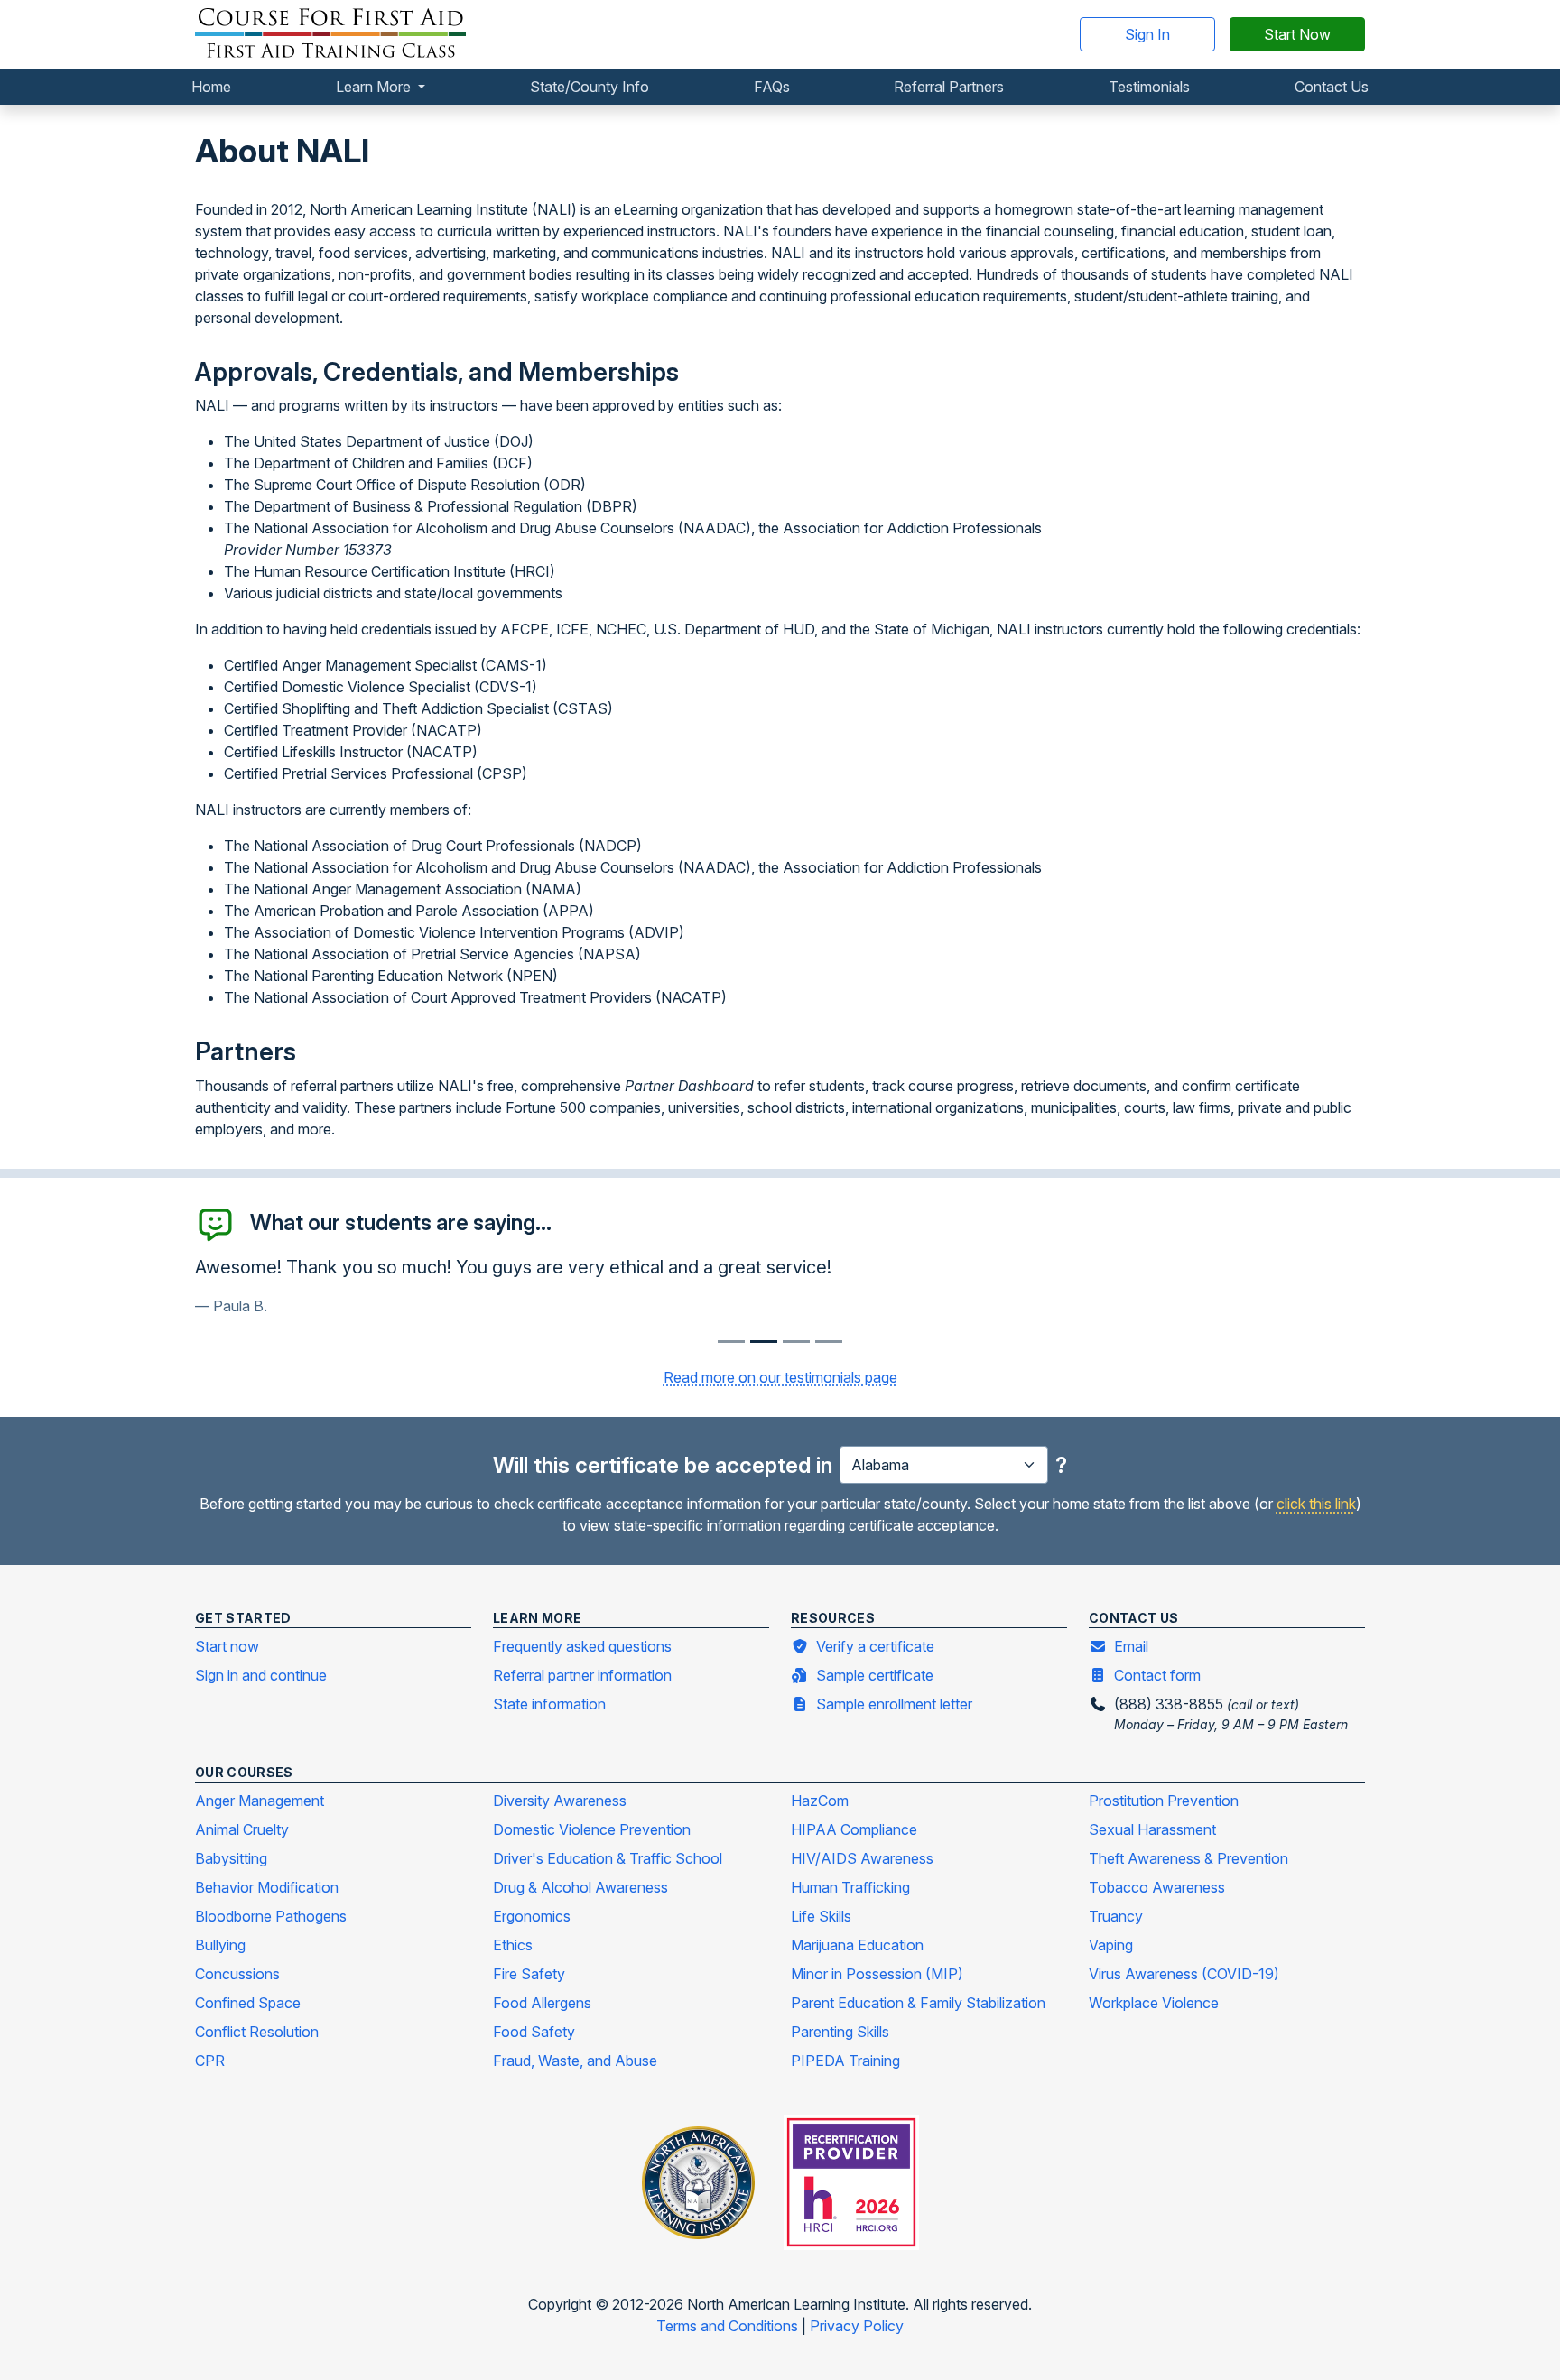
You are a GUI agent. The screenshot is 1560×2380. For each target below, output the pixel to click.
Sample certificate (875, 1675)
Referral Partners (949, 87)
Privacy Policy (857, 2326)
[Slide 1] (764, 1342)
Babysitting (231, 1858)
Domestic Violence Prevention (592, 1829)
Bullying (220, 1945)
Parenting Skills (840, 2032)
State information (549, 1704)
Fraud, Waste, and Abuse (575, 2061)
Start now (227, 1646)
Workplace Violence (1154, 2003)
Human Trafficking (850, 1887)
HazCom (820, 1801)
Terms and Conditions (729, 2326)
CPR (210, 2061)
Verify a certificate (875, 1646)
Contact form (1157, 1675)
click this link (1316, 1504)
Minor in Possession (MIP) (877, 1974)
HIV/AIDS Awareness (862, 1858)
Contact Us (1332, 87)
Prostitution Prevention (1164, 1801)
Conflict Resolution (257, 2032)
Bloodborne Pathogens (271, 1916)
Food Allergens (542, 2003)
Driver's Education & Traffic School (608, 1858)
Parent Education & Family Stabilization (918, 2003)
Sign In (1147, 34)
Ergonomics (532, 1916)
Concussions (237, 1974)
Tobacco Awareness (1157, 1887)
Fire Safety (529, 1974)
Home (211, 87)
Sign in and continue (261, 1675)
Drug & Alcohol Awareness (580, 1887)
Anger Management (260, 1801)
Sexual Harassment (1152, 1829)
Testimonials (1149, 87)
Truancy (1116, 1916)
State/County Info (590, 87)
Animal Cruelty (242, 1829)
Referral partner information (582, 1675)
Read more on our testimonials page (780, 1377)
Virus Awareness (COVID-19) (1184, 1974)
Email (1131, 1646)
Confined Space (248, 2003)
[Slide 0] (731, 1342)
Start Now (1297, 34)
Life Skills (821, 1916)
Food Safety (534, 2032)
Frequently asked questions (582, 1646)
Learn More (375, 87)
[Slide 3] (829, 1342)
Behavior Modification (267, 1887)
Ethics (513, 1945)
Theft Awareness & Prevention (1189, 1858)
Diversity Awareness (560, 1801)
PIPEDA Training (845, 2061)
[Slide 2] (796, 1342)
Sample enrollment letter (894, 1704)
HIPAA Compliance (854, 1829)
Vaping (1111, 1945)
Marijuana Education (857, 1945)
